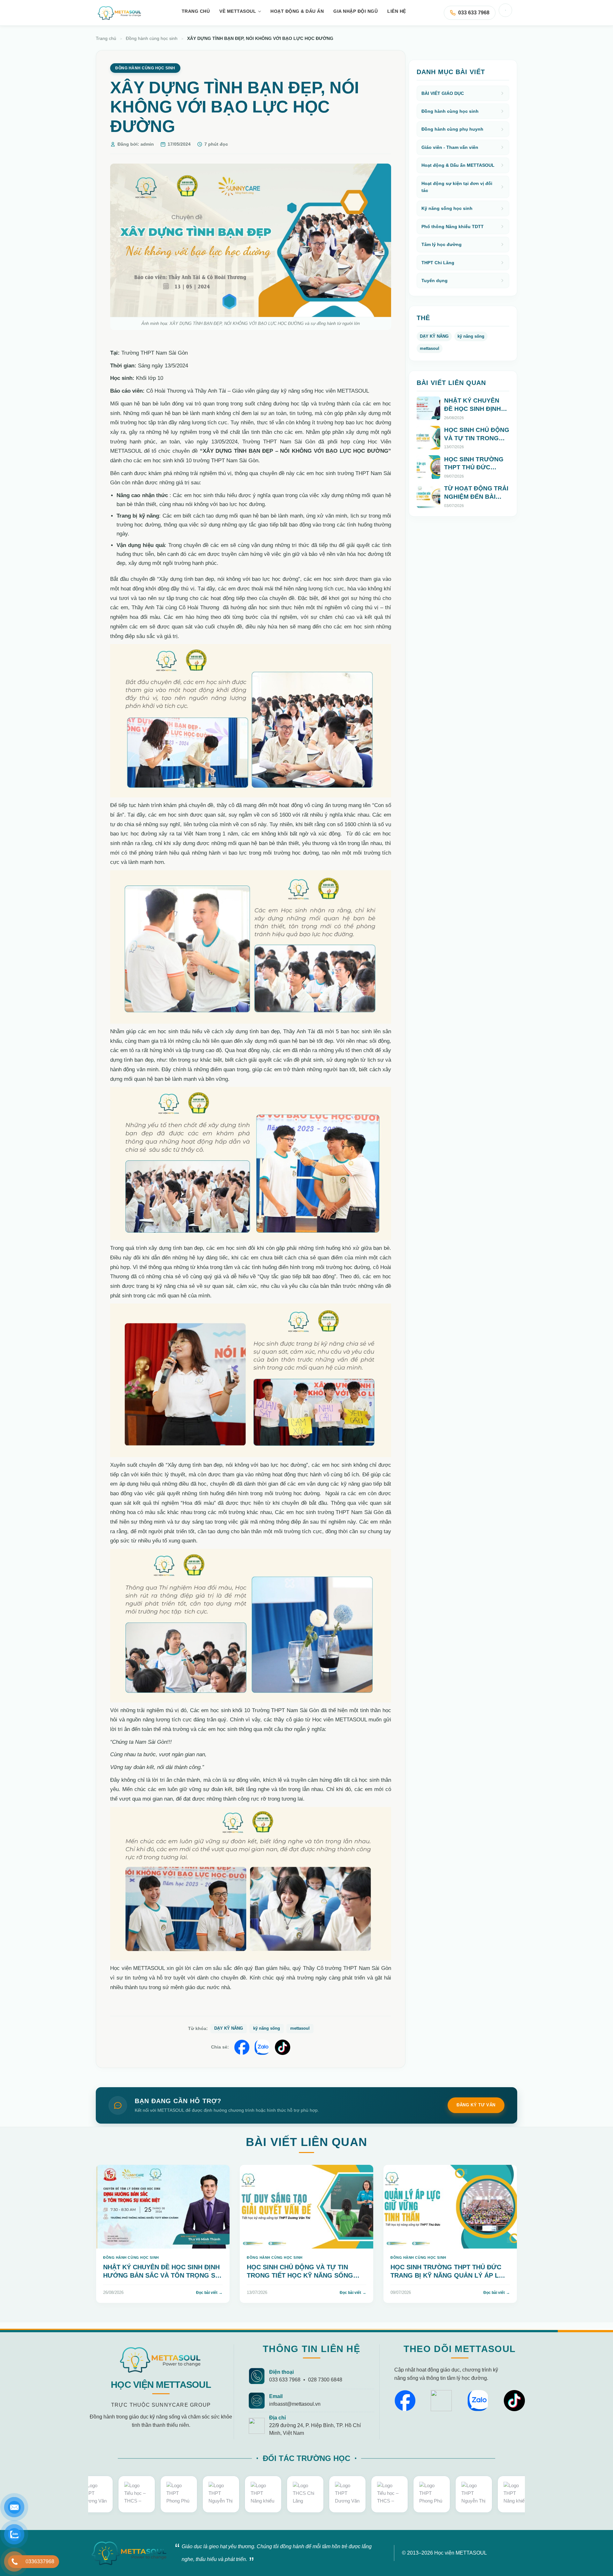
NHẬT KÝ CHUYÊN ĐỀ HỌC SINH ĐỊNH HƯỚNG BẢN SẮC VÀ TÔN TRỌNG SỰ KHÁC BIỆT (476, 417)
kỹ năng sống (267, 2028)
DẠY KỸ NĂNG (229, 2028)
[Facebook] (405, 2401)
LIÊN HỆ (397, 11)
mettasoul (300, 2028)
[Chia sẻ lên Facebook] (242, 2047)
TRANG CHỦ (196, 11)
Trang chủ (106, 38)
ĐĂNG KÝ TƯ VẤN (476, 2105)
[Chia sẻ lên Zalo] (262, 2047)
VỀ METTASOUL (238, 11)
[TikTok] (514, 2401)
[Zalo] (478, 2401)
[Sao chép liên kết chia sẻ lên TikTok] (283, 2047)
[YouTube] (441, 2401)
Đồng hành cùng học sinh (152, 38)
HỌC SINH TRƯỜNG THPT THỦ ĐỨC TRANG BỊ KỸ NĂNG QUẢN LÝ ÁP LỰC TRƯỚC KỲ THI (474, 476)
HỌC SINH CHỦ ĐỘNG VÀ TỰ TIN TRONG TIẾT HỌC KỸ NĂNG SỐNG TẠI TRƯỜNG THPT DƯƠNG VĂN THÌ (303, 2275)
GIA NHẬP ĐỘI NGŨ (356, 11)
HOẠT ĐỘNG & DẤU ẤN (297, 11)
